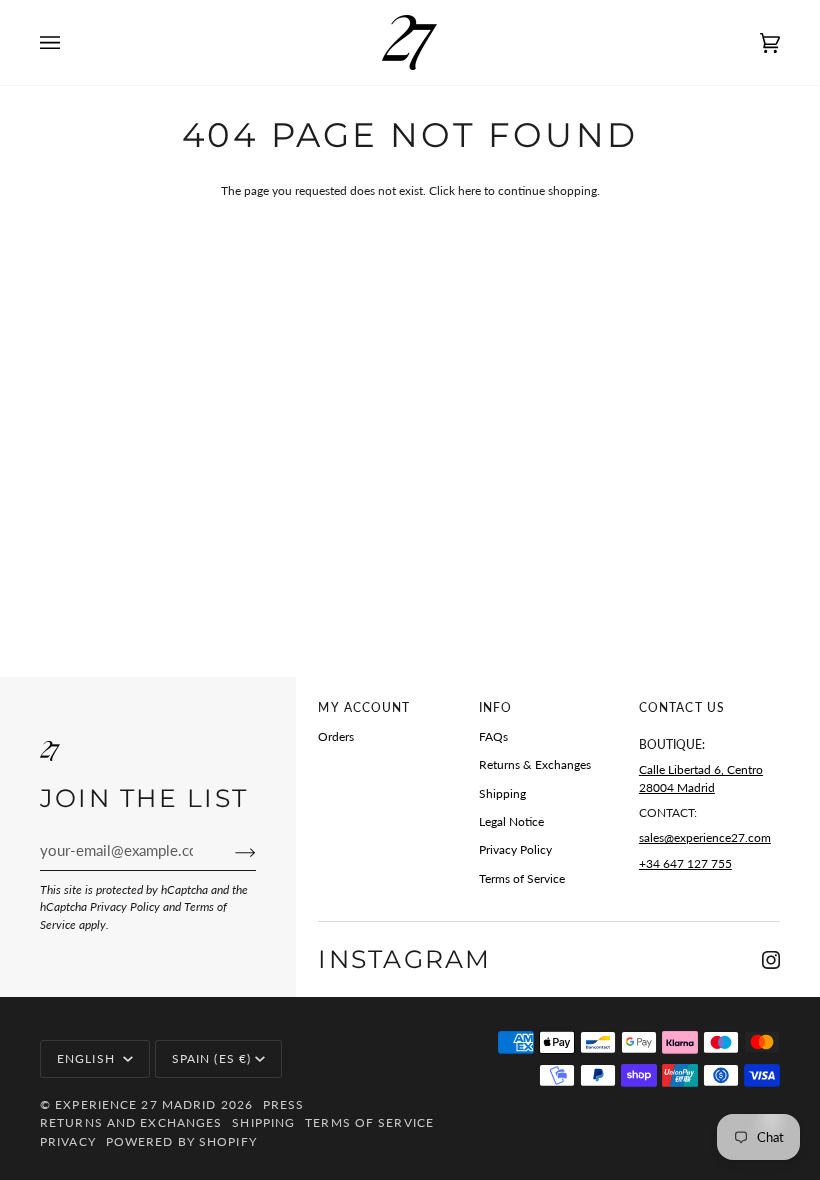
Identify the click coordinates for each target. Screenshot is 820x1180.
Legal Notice (511, 821)
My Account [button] (364, 707)
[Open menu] (70, 42)
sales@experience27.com (705, 837)
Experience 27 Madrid (135, 1104)
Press (284, 1104)
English (88, 1058)
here (469, 190)
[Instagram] (771, 960)
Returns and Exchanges (131, 1122)
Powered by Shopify (181, 1141)
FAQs (493, 736)
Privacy (68, 1141)
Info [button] (495, 707)
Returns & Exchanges (535, 764)
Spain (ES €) (211, 1058)
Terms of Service (522, 878)
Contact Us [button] (682, 707)
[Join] (229, 851)
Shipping (502, 793)
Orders (336, 736)
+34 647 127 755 (685, 863)
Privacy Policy (125, 906)
